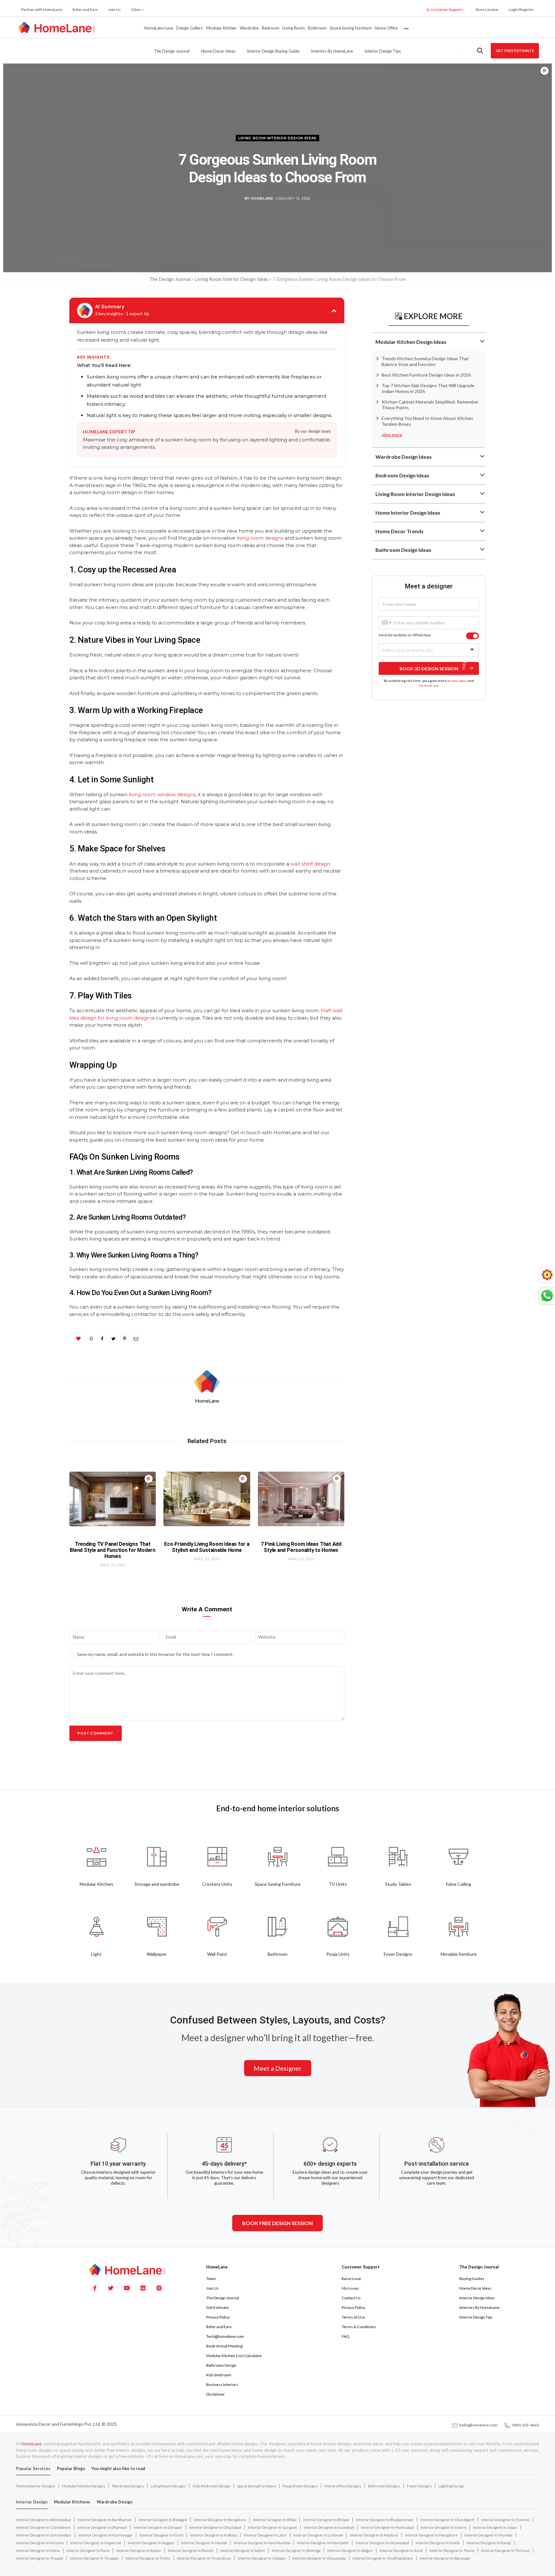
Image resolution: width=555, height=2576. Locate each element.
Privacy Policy (218, 2317)
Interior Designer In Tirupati (40, 2558)
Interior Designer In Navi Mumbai (262, 2543)
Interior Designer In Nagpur (151, 2543)
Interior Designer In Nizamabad (382, 2543)
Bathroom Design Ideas (403, 550)
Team (211, 2279)
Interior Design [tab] (32, 2502)
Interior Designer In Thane (452, 2550)
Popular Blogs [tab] (71, 2468)
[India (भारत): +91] (386, 623)
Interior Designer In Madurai (374, 2535)
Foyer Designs (419, 2486)
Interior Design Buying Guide (273, 51)
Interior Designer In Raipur (139, 2550)
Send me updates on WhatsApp (405, 635)
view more (392, 435)
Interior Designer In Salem (243, 2550)
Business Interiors (222, 2385)
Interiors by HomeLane (332, 51)
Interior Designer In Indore (444, 2527)
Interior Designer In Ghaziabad (215, 2527)
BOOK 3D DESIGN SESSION (429, 668)
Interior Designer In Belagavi (163, 2520)
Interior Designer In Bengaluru (220, 2520)
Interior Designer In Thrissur (506, 2550)
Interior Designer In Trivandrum (204, 2558)
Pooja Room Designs (300, 2486)
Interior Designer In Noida (438, 2543)
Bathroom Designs (384, 2486)
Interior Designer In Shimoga (296, 2550)
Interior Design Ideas (477, 2298)
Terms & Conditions (359, 2327)
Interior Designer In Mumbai (489, 2535)
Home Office (386, 28)
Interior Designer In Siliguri (350, 2550)
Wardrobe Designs (128, 2486)
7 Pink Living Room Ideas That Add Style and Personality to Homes (301, 1547)
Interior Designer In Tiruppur (94, 2558)
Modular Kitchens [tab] (72, 2502)
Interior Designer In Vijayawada (319, 2558)
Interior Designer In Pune (88, 2550)
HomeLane (31, 2444)
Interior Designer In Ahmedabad (44, 2520)
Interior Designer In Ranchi (191, 2550)
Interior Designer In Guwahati (329, 2527)
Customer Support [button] (446, 9)
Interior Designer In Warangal (445, 2558)
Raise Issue (351, 2279)
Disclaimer (216, 2394)
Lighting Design (451, 2486)
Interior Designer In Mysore (40, 2543)
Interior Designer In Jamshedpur (44, 2535)
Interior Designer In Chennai (505, 2520)
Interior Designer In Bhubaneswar (385, 2520)
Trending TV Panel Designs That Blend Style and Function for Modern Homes (113, 1550)
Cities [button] (136, 9)
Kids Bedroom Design (211, 2486)
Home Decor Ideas (218, 51)
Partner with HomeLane (42, 9)
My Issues (350, 2288)
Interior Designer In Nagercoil (96, 2543)
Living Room (294, 28)
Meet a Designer (278, 2068)
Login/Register (521, 9)
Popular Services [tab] (33, 2468)
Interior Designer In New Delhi (323, 2543)
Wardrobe (249, 28)
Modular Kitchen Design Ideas (411, 342)
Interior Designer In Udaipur (262, 2558)
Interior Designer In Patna (38, 2550)
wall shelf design (310, 864)
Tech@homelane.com (225, 2336)
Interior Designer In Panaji (489, 2543)
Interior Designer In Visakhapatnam (383, 2558)
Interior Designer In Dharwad (102, 2527)
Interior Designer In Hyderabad (388, 2527)
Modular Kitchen (221, 28)
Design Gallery (190, 28)
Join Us (115, 9)
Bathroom (317, 28)
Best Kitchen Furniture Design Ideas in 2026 (426, 375)
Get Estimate (217, 2307)
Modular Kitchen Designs (84, 2486)
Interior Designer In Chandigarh (447, 2520)
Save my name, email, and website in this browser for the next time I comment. (155, 1654)
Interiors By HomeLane (479, 2307)
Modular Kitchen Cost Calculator (234, 2356)
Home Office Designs (343, 2486)
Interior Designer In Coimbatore (43, 2527)
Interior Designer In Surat (401, 2550)
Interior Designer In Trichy (148, 2558)
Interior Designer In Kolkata (214, 2535)
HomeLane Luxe (158, 28)
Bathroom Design (221, 2365)
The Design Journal (172, 51)
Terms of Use (353, 2317)
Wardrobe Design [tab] (115, 2502)
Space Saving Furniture (351, 28)
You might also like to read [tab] (118, 2468)
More (406, 28)
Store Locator (487, 9)
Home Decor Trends (400, 531)
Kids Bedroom (219, 2375)
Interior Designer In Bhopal (326, 2520)
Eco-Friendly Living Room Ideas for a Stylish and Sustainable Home (207, 1547)
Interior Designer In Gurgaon (273, 2527)
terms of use (429, 685)
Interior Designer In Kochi (161, 2535)
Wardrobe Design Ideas (404, 457)
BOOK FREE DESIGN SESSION (277, 2223)
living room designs (260, 538)
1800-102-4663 (524, 2425)
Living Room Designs (168, 2486)
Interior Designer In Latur (265, 2535)
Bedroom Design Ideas (402, 475)
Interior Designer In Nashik (204, 2543)
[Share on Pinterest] (545, 71)
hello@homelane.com (478, 2425)
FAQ (346, 2336)
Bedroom (270, 28)
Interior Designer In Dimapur (158, 2527)
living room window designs (162, 794)
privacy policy (458, 680)
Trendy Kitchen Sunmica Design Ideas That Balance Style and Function (425, 361)
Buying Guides (472, 2279)
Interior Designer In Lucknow (318, 2535)
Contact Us (351, 2298)
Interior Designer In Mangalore (431, 2535)
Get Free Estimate (515, 51)
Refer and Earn (85, 9)
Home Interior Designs (36, 2486)
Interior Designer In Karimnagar (106, 2535)
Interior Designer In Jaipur (495, 2527)
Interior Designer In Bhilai (275, 2520)
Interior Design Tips (383, 51)
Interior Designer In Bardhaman (105, 2520)
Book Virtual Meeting (224, 2346)
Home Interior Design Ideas (408, 513)
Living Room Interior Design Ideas (277, 138)
